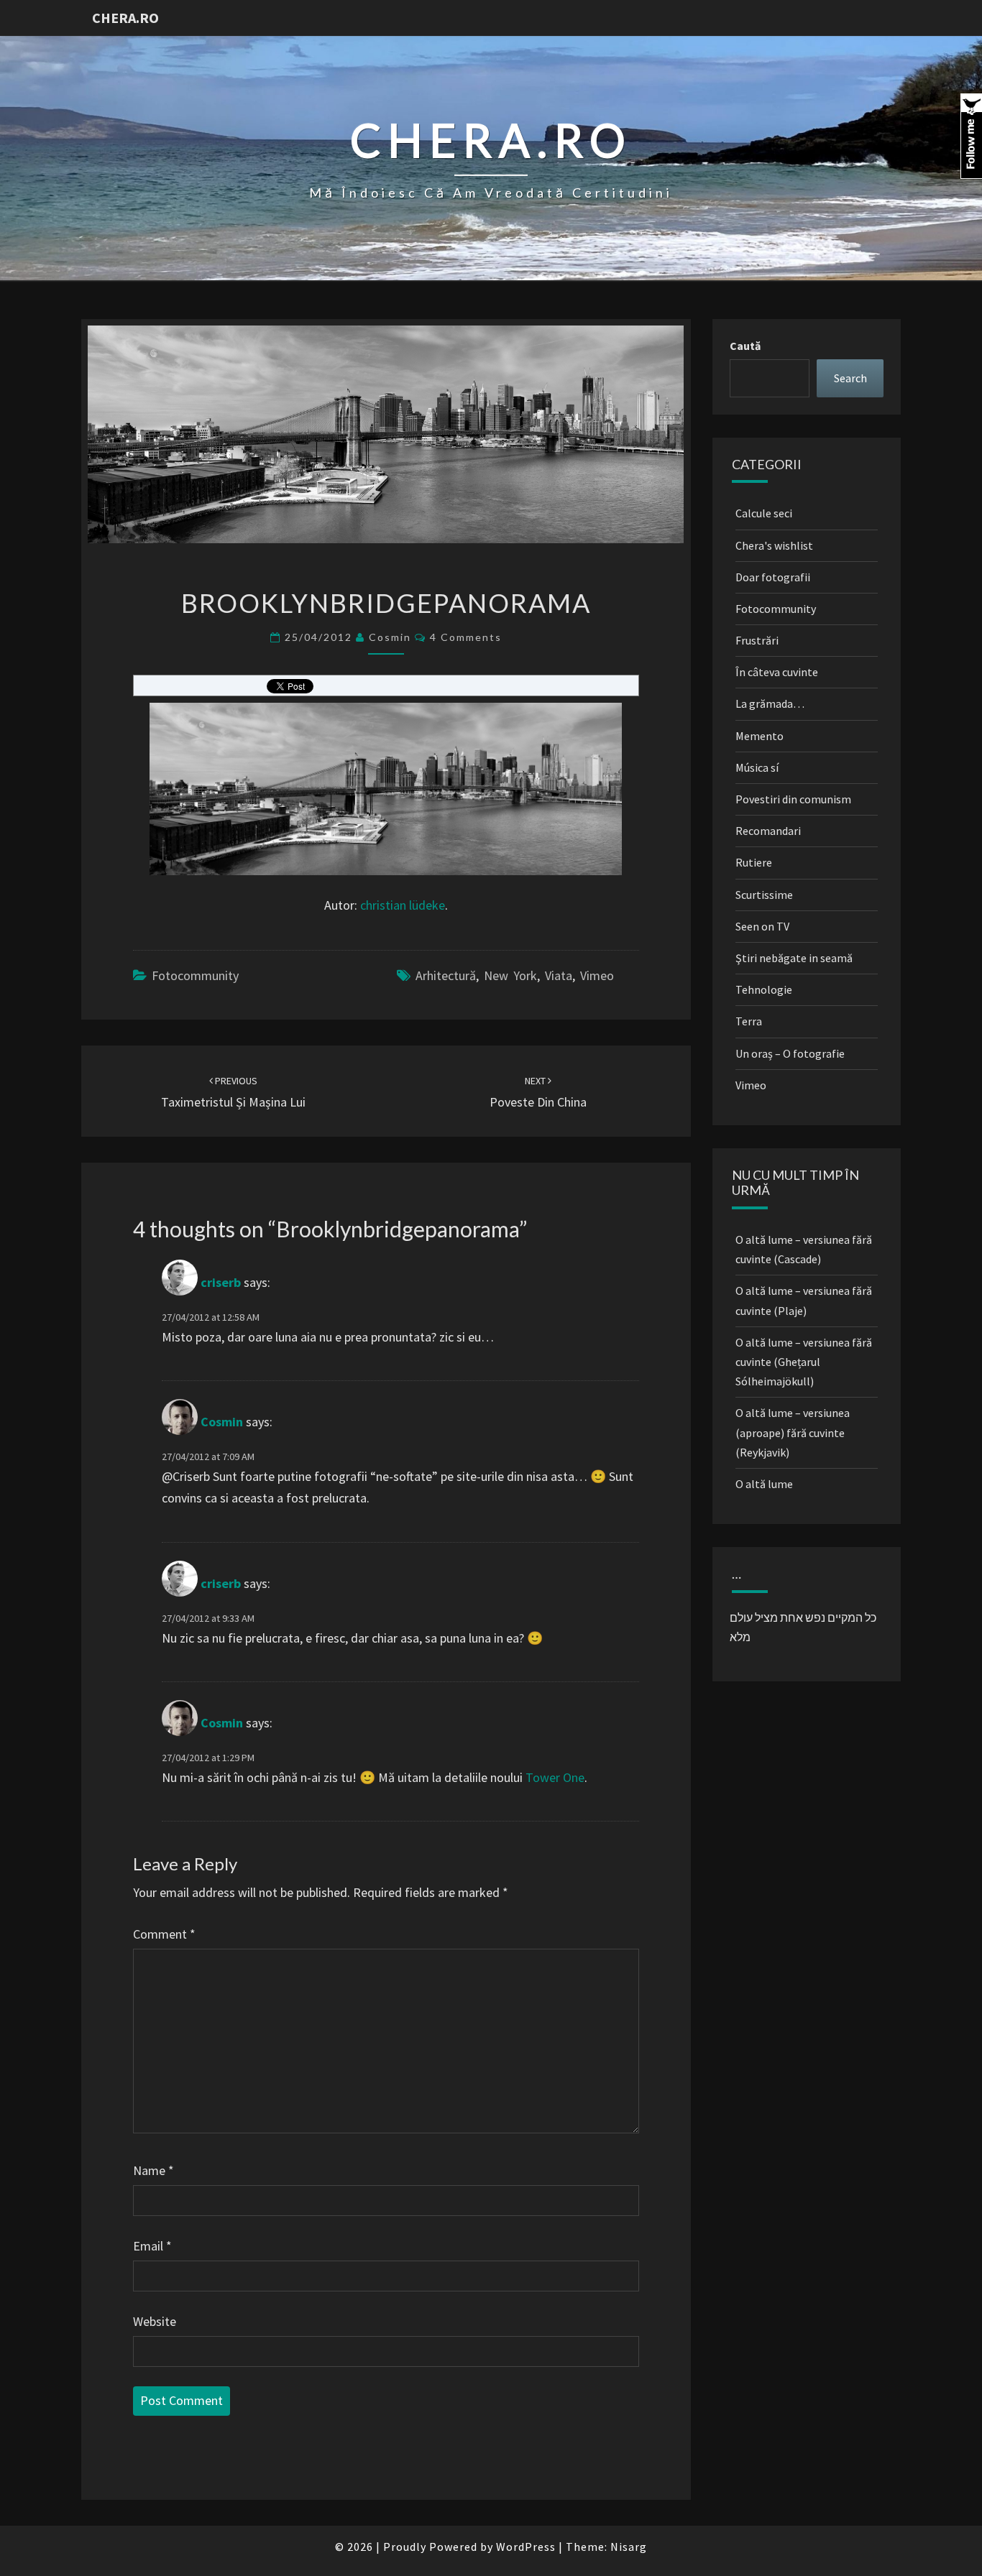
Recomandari (768, 831)
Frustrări (757, 640)
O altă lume (764, 1484)
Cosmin (390, 637)
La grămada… (770, 703)
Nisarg (629, 2547)
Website (155, 2321)
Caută (745, 346)
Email (152, 2246)
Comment (164, 1934)
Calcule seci (764, 513)
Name (153, 2170)
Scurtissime (764, 895)
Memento (760, 736)
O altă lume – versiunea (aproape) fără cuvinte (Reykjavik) (793, 1432)
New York (510, 975)
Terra (749, 1021)
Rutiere (754, 862)
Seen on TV (762, 926)
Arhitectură (446, 975)
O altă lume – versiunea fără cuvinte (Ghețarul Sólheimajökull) (804, 1362)
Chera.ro (125, 18)
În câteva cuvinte (777, 672)
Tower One (555, 1777)
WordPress (526, 2547)
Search (850, 378)
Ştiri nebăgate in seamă (794, 958)
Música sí (757, 767)
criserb (221, 1283)
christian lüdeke (403, 905)
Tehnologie (764, 989)
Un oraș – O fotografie (790, 1053)
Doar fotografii (773, 577)
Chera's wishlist (774, 545)
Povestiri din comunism (793, 799)
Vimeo (597, 975)
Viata (559, 975)
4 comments (466, 637)
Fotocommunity (195, 975)
